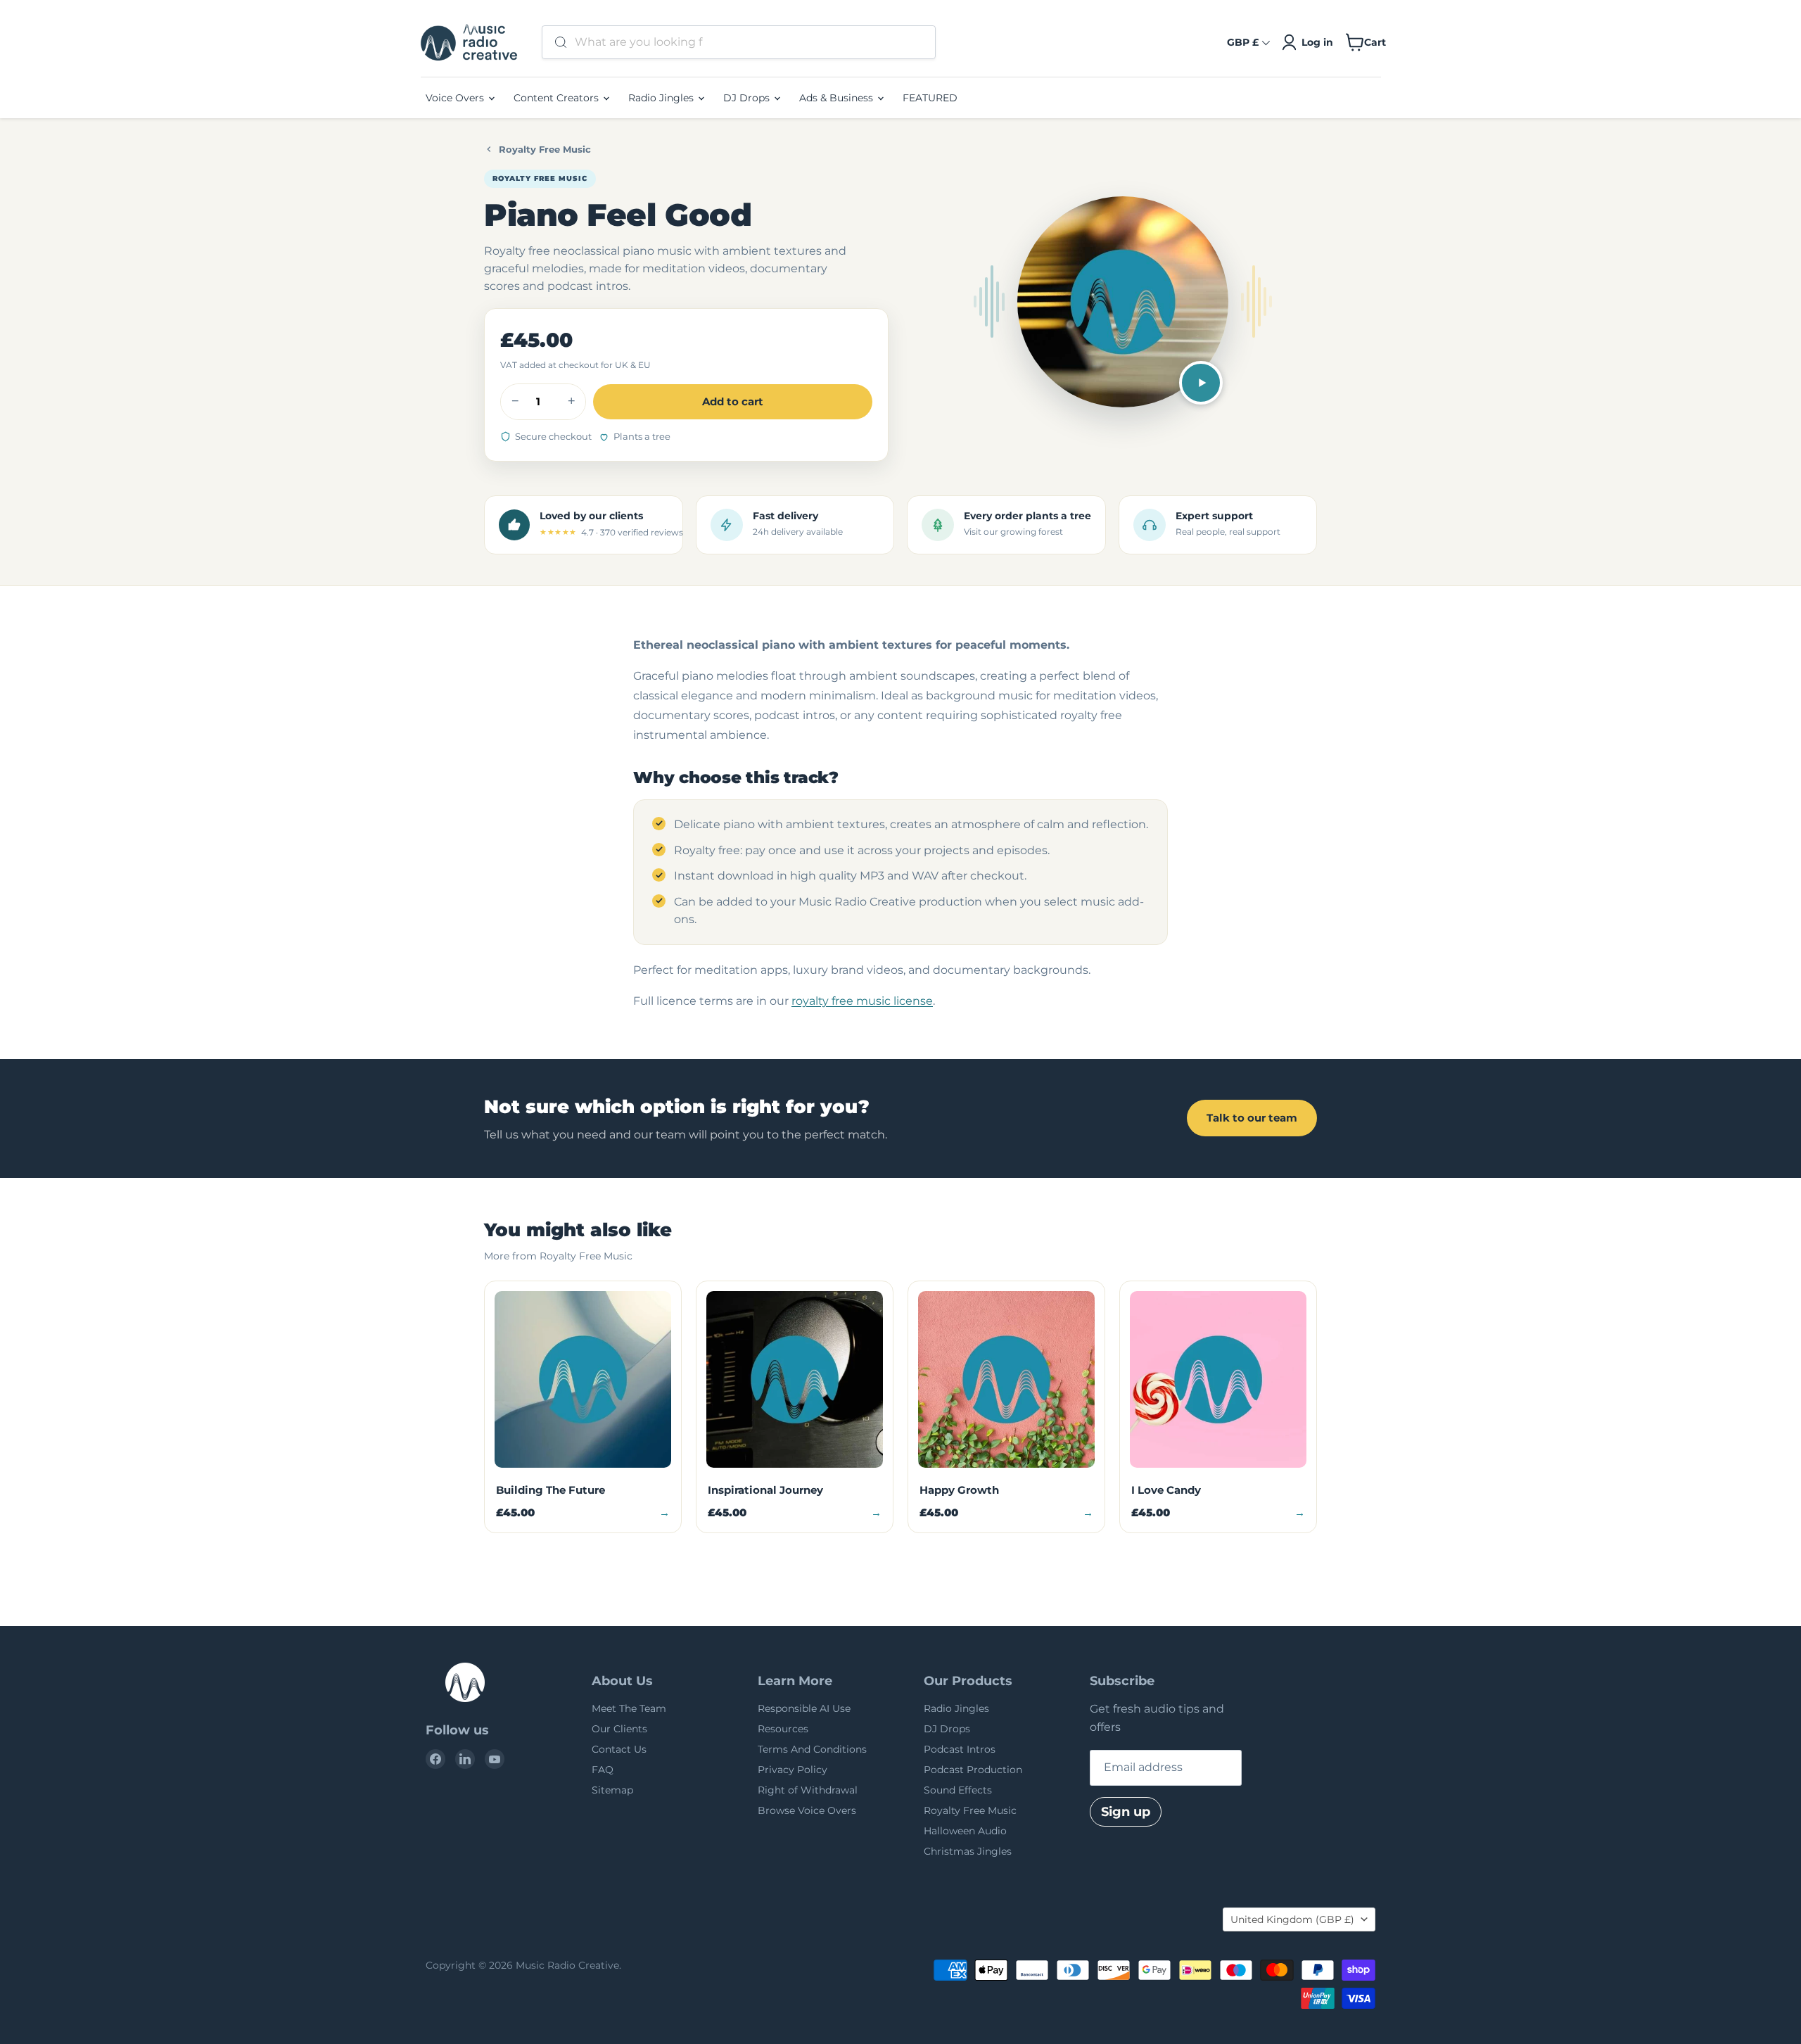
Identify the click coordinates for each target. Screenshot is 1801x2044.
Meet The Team (629, 1708)
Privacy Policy (793, 1770)
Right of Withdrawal (808, 1790)
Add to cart (733, 401)
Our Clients (619, 1729)
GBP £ (1243, 42)
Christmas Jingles (968, 1851)
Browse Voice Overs (807, 1810)
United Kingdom (1292, 1919)
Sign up (1126, 1812)
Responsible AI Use (804, 1708)
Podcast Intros (960, 1749)
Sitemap (612, 1790)
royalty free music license (862, 1001)
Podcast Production (973, 1770)
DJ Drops (748, 98)
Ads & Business (838, 98)
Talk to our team (1252, 1118)
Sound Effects (958, 1790)
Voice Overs (456, 98)
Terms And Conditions (812, 1749)
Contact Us (619, 1749)
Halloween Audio (965, 1831)
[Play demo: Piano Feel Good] (1201, 383)
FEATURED (930, 98)
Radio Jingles (662, 98)
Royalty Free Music (545, 149)
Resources (783, 1729)
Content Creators (558, 98)
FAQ (603, 1770)
